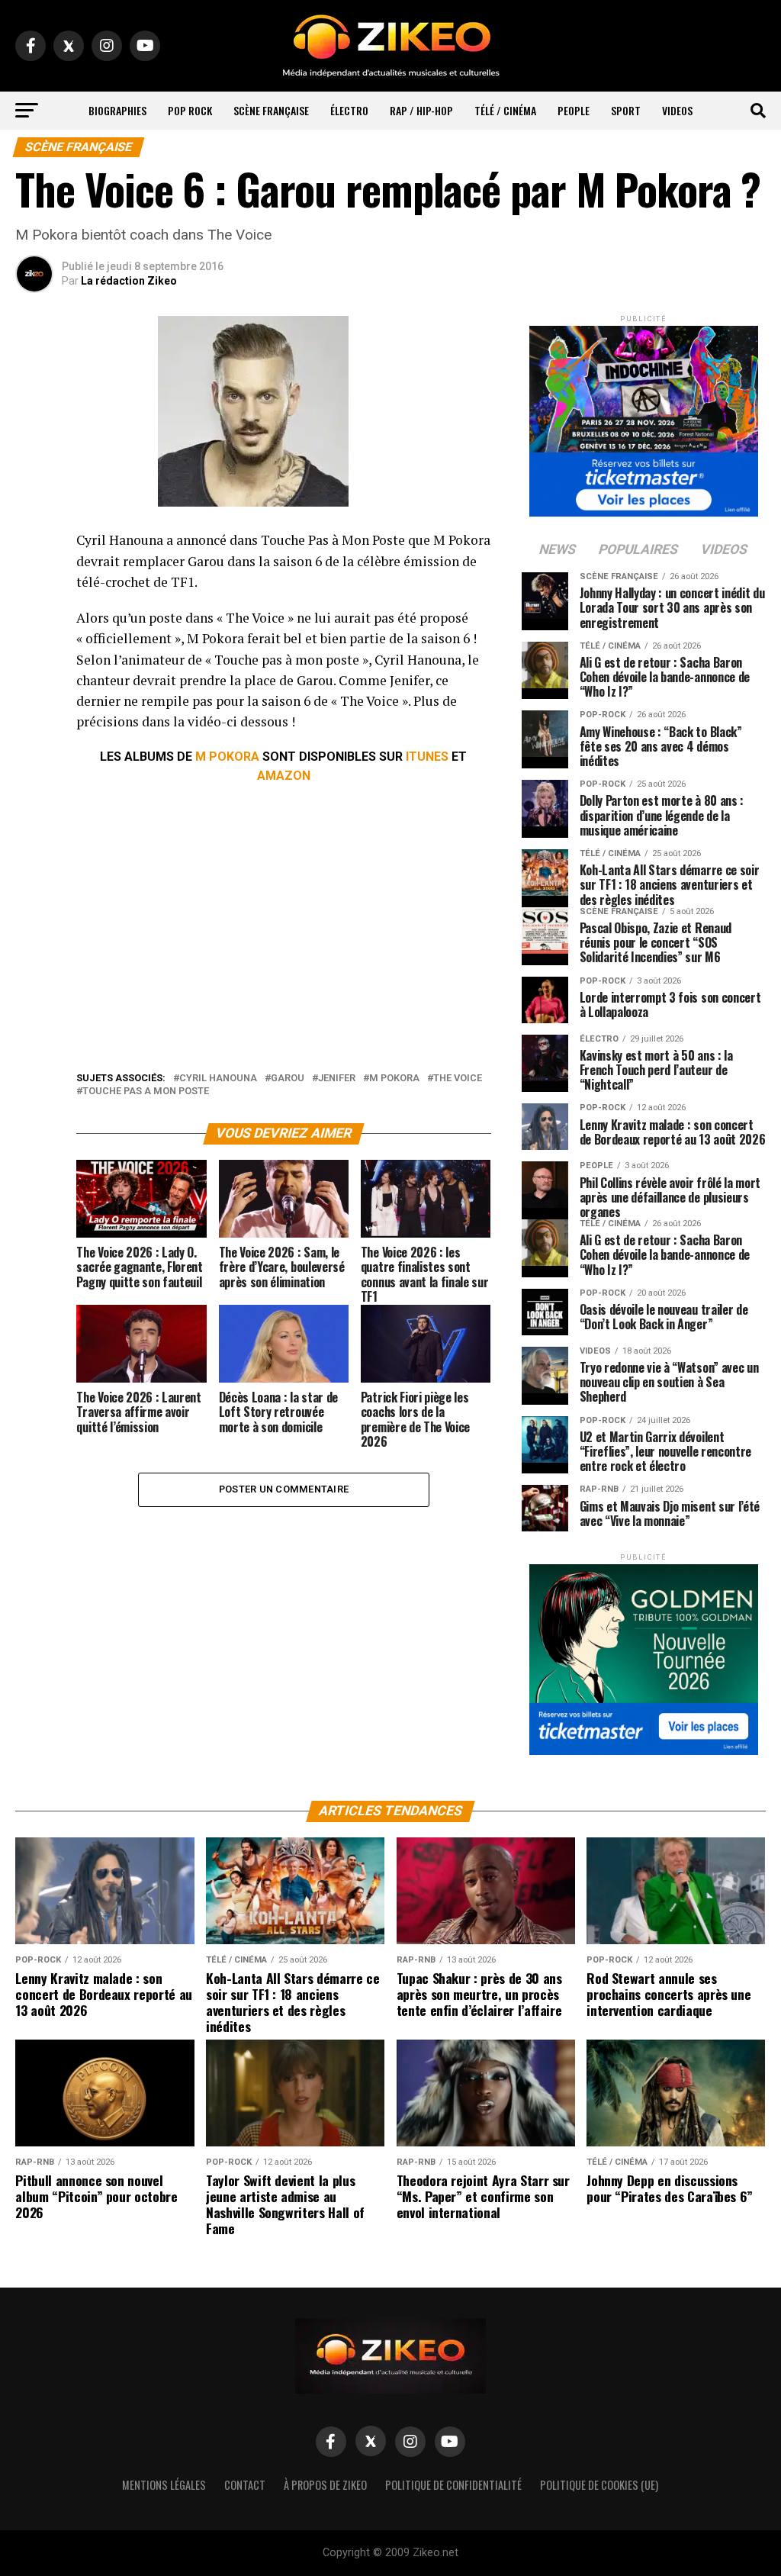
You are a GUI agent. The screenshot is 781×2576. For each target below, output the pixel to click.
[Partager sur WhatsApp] (34, 581)
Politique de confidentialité (453, 2485)
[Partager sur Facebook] (34, 545)
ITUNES (427, 757)
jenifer (337, 1079)
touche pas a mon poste (146, 1092)
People (574, 110)
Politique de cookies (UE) (599, 2485)
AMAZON (284, 776)
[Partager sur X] (34, 618)
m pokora (394, 1079)
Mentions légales (164, 2485)
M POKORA (227, 757)
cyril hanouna (218, 1079)
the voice (458, 1079)
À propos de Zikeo (325, 2485)
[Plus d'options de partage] (34, 691)
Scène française (271, 110)
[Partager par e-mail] (34, 655)
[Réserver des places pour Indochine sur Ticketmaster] (644, 416)
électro (349, 110)
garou (288, 1079)
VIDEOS (677, 110)
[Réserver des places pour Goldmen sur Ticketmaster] (644, 1655)
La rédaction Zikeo (129, 281)
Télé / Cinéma (505, 110)
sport (626, 110)
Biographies (117, 110)
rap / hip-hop (421, 110)
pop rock (190, 110)
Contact (245, 2485)
